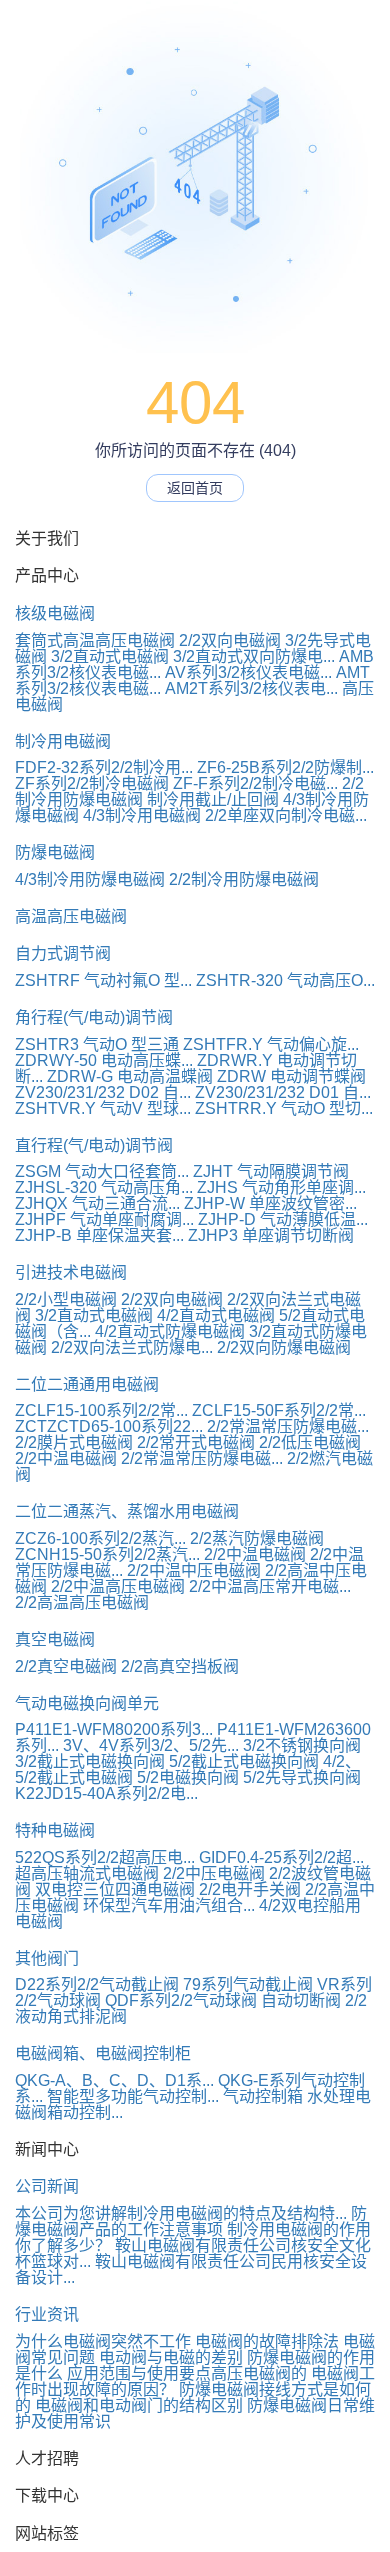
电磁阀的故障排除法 (267, 2341)
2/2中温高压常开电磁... (270, 1586)
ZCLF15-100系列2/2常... (101, 1410)
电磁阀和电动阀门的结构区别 (139, 2405)
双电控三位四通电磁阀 (115, 1889)
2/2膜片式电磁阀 (74, 1442)
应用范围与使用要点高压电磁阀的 (187, 2373)
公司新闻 (47, 2186)
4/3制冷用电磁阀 (142, 815)
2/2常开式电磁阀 (196, 1442)
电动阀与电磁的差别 (171, 2357)
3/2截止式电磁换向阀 (90, 1761)
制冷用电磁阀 (63, 741)
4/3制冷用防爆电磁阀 (90, 879)
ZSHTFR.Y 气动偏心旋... (271, 1044)
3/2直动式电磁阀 (110, 656)
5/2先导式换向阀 (302, 1777)
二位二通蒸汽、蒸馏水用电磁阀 (127, 1511)
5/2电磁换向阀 (188, 1777)
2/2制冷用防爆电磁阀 (244, 879)
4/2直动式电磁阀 (216, 1315)
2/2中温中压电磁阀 (194, 1570)
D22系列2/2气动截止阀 (97, 1984)
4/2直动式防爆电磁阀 (170, 1331)
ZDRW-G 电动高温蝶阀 (130, 1076)
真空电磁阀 (55, 1639)
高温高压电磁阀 (71, 916)
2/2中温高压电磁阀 (118, 1586)
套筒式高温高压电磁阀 (95, 640)
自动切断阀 (301, 2000)
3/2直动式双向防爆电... (254, 656)
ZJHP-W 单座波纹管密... (270, 1203)
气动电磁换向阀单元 (87, 1703)
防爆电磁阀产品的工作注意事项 (191, 2221)
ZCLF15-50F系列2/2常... (279, 1410)
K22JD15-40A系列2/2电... (106, 1793)
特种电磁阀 (55, 1830)
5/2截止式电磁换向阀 (244, 1761)
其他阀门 (47, 1958)
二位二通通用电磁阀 (87, 1384)
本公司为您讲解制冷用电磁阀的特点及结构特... (181, 2213)
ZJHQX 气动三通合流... (97, 1203)
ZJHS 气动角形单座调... (281, 1187)
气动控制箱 (263, 2096)
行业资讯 (47, 2314)
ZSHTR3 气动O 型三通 (97, 1044)
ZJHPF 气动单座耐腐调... (104, 1219)
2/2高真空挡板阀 (180, 1666)
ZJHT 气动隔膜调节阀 (271, 1171)
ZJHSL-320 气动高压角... (104, 1187)
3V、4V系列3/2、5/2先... (151, 1745)
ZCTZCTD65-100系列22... (109, 1426)
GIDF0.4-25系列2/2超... (281, 1857)
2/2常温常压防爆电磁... (288, 1426)
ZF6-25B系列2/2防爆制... (285, 767)
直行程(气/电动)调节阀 (94, 1145)
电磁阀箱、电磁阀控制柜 (103, 2053)
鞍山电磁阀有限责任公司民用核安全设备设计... (191, 2269)
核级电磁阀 (55, 613)
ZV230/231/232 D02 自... (103, 1092)
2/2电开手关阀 (250, 1889)
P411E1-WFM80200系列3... (114, 1729)
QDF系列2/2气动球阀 (181, 2000)
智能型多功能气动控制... (133, 2096)
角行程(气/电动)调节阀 (94, 1017)
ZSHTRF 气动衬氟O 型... (103, 980)
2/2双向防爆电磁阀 (284, 1347)
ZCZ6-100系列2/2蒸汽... (100, 1538)
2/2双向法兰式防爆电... (132, 1347)
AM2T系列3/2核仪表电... (251, 688)
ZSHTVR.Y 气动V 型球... (103, 1108)
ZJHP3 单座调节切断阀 (271, 1235)
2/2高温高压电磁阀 (82, 1602)
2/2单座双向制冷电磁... (286, 815)
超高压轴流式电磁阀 (87, 1873)
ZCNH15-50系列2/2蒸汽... (107, 1554)
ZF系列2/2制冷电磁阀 (92, 783)
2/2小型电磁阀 (66, 1299)
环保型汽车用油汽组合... (169, 1905)
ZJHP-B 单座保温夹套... (99, 1235)
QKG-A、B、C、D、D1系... (114, 2080)
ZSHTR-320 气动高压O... (285, 980)
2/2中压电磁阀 (214, 1873)
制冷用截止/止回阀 (213, 799)
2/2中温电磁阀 (66, 1458)
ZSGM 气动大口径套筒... (102, 1171)
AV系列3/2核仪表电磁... (248, 672)
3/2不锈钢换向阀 (302, 1745)
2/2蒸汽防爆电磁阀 (257, 1538)
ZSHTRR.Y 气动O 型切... (284, 1108)
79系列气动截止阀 (248, 1984)
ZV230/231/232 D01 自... (283, 1092)
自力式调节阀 (63, 953)
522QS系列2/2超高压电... (105, 1857)
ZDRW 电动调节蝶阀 (291, 1076)
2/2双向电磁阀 (230, 640)
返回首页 (195, 488)
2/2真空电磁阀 (66, 1666)
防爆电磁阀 (55, 852)
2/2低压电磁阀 (310, 1442)
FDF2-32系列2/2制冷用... (104, 767)
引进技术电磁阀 (71, 1272)
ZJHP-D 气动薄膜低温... (283, 1219)
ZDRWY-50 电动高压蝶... (104, 1060)
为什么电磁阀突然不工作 (103, 2341)
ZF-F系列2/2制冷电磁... (255, 783)
